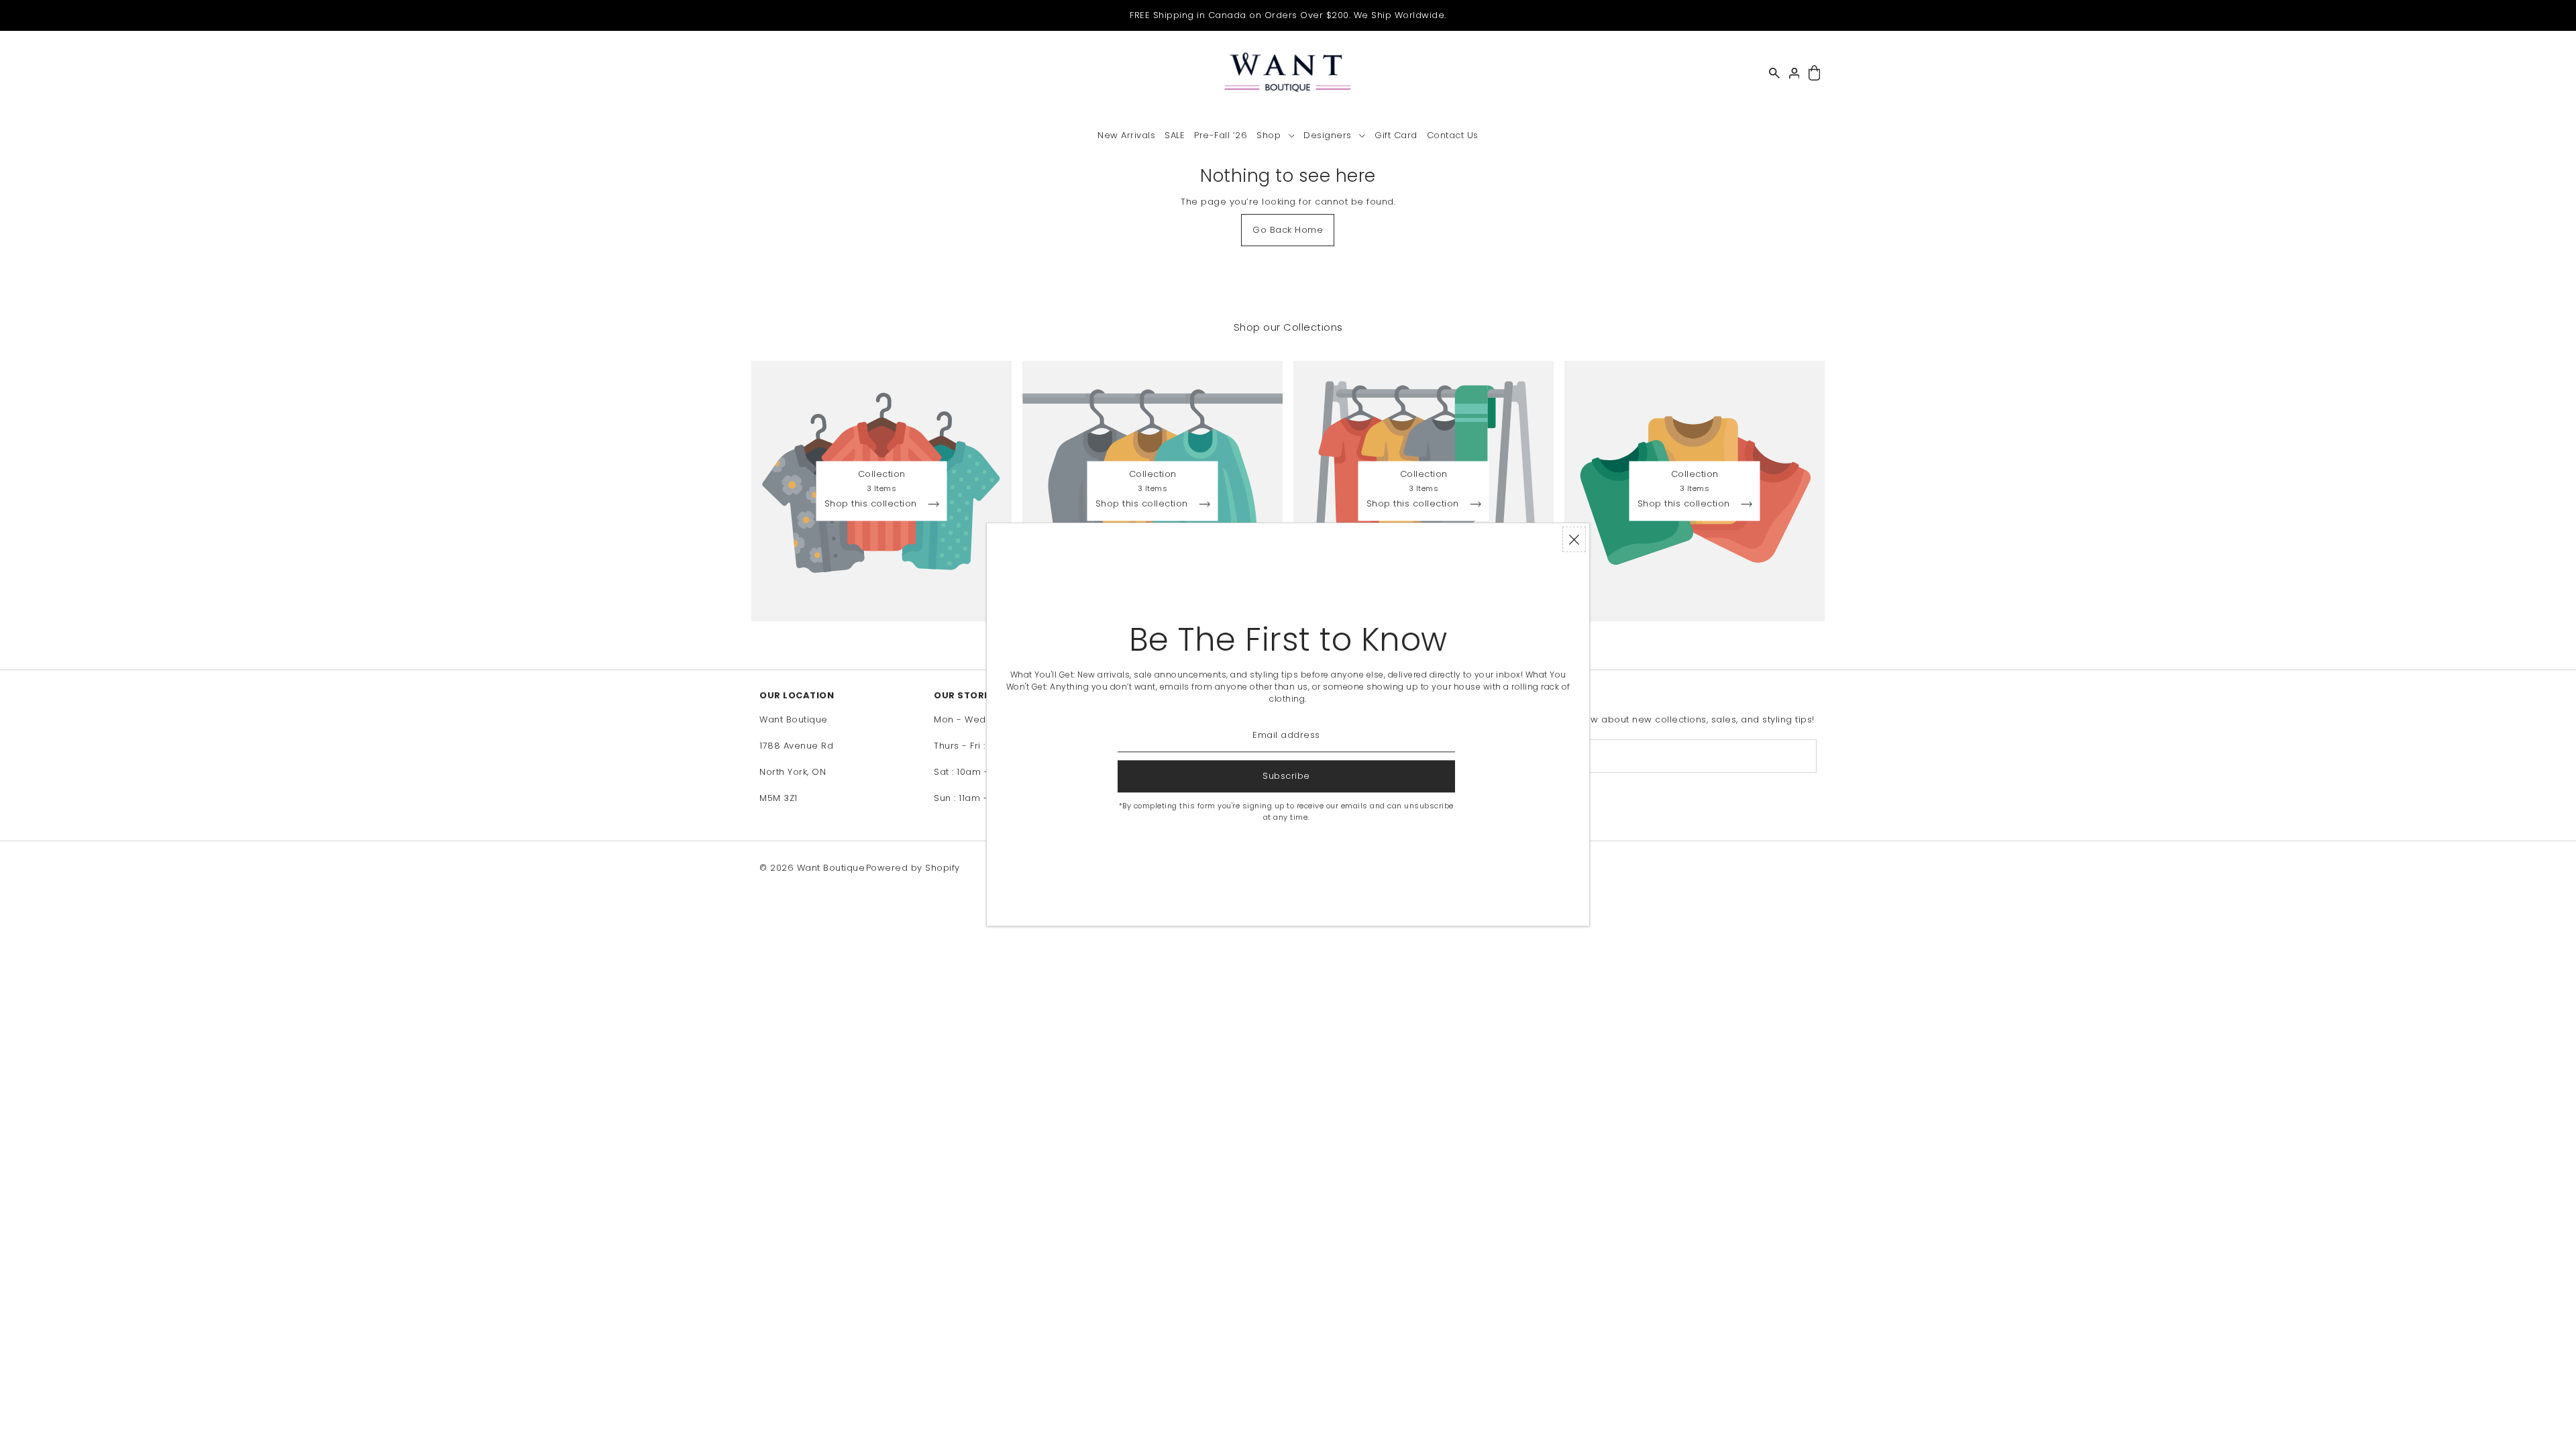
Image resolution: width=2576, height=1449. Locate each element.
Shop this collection (872, 504)
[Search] (1774, 73)
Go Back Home (1288, 230)
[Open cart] (1814, 73)
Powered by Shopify (913, 868)
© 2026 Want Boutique (812, 868)
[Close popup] (1574, 539)
